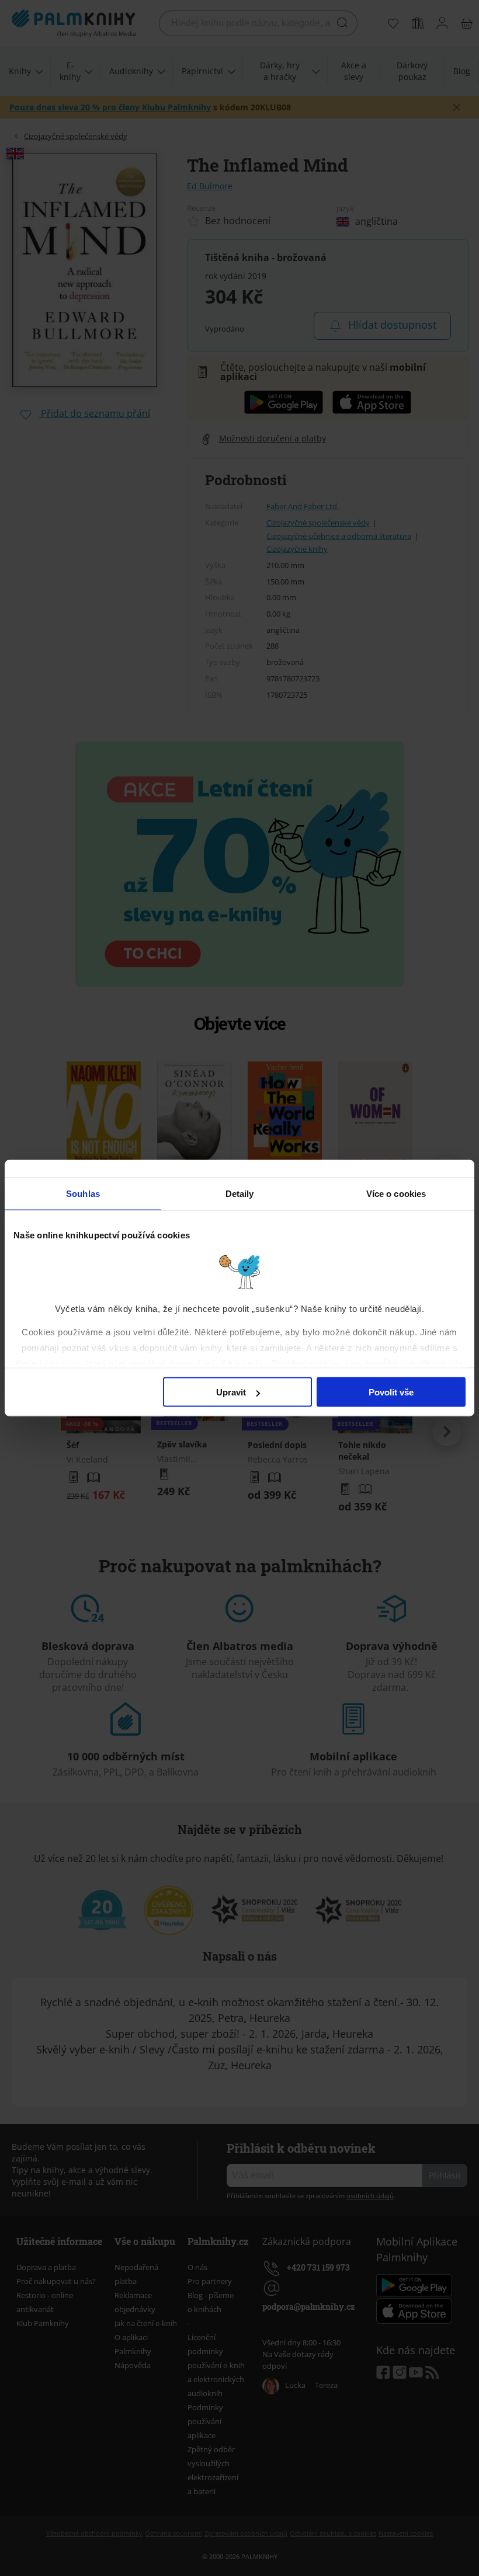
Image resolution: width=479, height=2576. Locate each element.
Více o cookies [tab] (396, 1194)
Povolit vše (391, 1392)
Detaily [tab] (240, 1194)
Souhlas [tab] (83, 1194)
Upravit (231, 1392)
